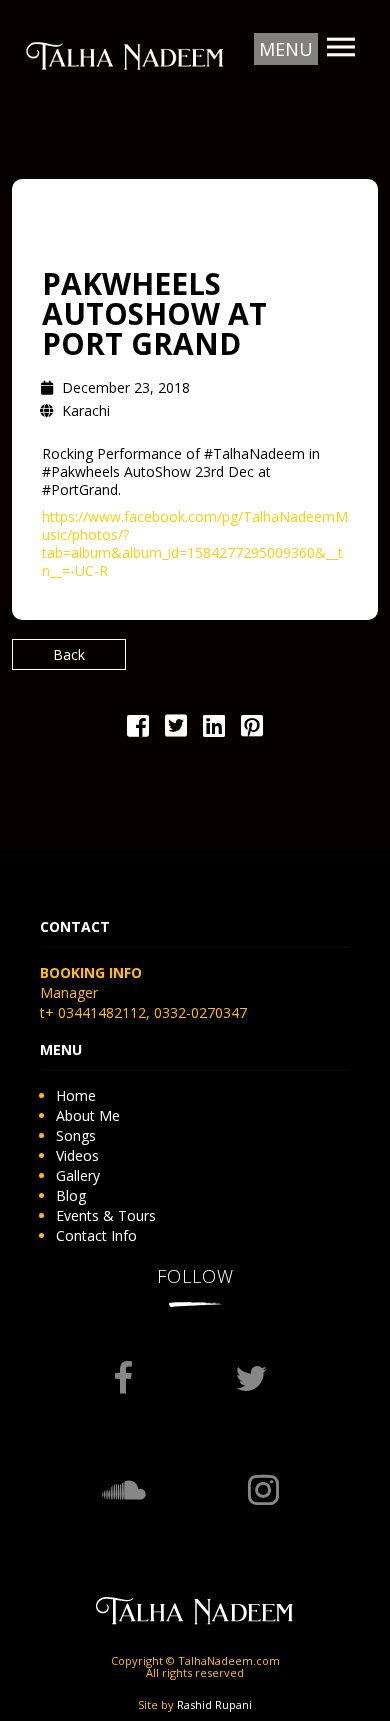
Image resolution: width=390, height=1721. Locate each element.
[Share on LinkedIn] (214, 729)
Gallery (78, 1175)
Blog (71, 1195)
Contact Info (96, 1235)
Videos (77, 1155)
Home (76, 1095)
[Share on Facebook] (138, 729)
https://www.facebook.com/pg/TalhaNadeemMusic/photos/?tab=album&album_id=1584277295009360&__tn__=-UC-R (195, 543)
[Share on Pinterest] (252, 729)
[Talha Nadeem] (125, 55)
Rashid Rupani (214, 1704)
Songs (76, 1135)
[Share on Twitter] (176, 729)
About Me (88, 1115)
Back (69, 654)
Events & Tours (106, 1215)
